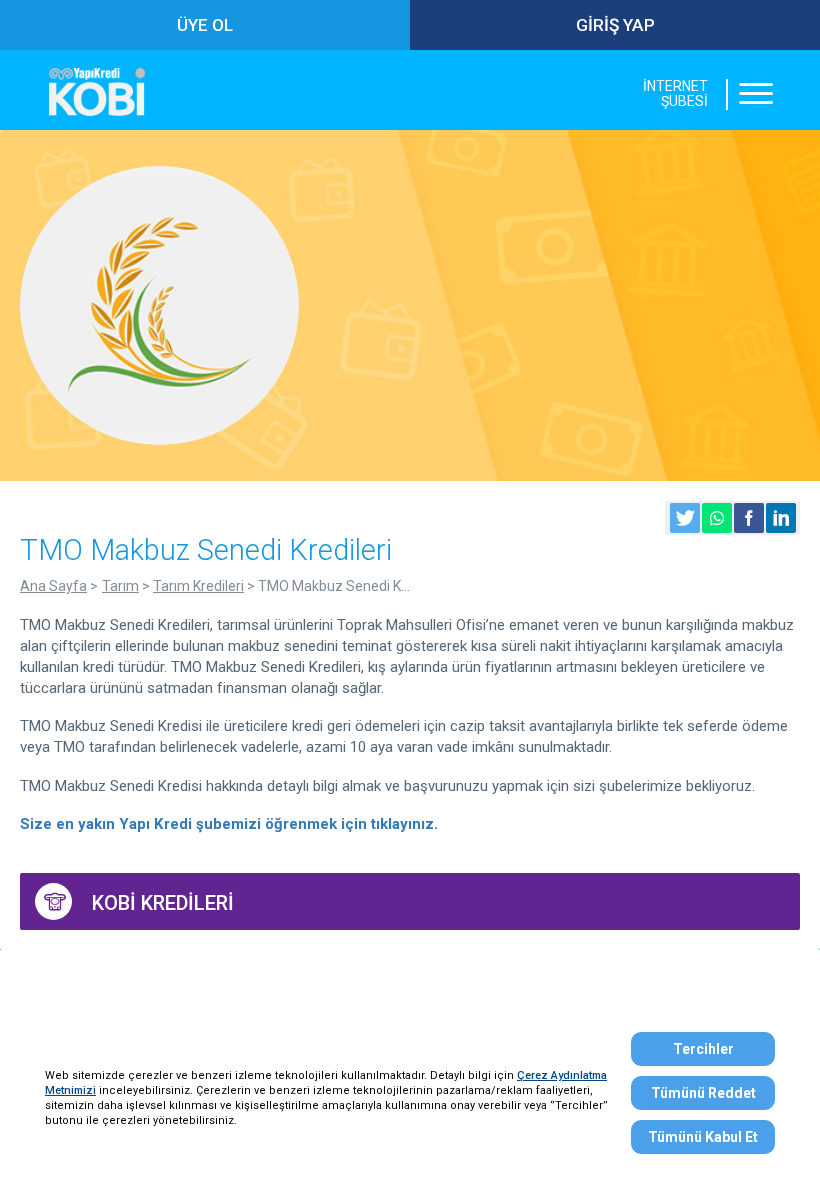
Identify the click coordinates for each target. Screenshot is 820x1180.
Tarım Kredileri (198, 586)
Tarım (120, 586)
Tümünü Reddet (703, 1093)
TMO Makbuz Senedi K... (334, 586)
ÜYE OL (205, 25)
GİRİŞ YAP (615, 25)
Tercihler (703, 1049)
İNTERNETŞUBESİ (675, 94)
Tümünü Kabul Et (703, 1137)
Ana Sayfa (53, 586)
